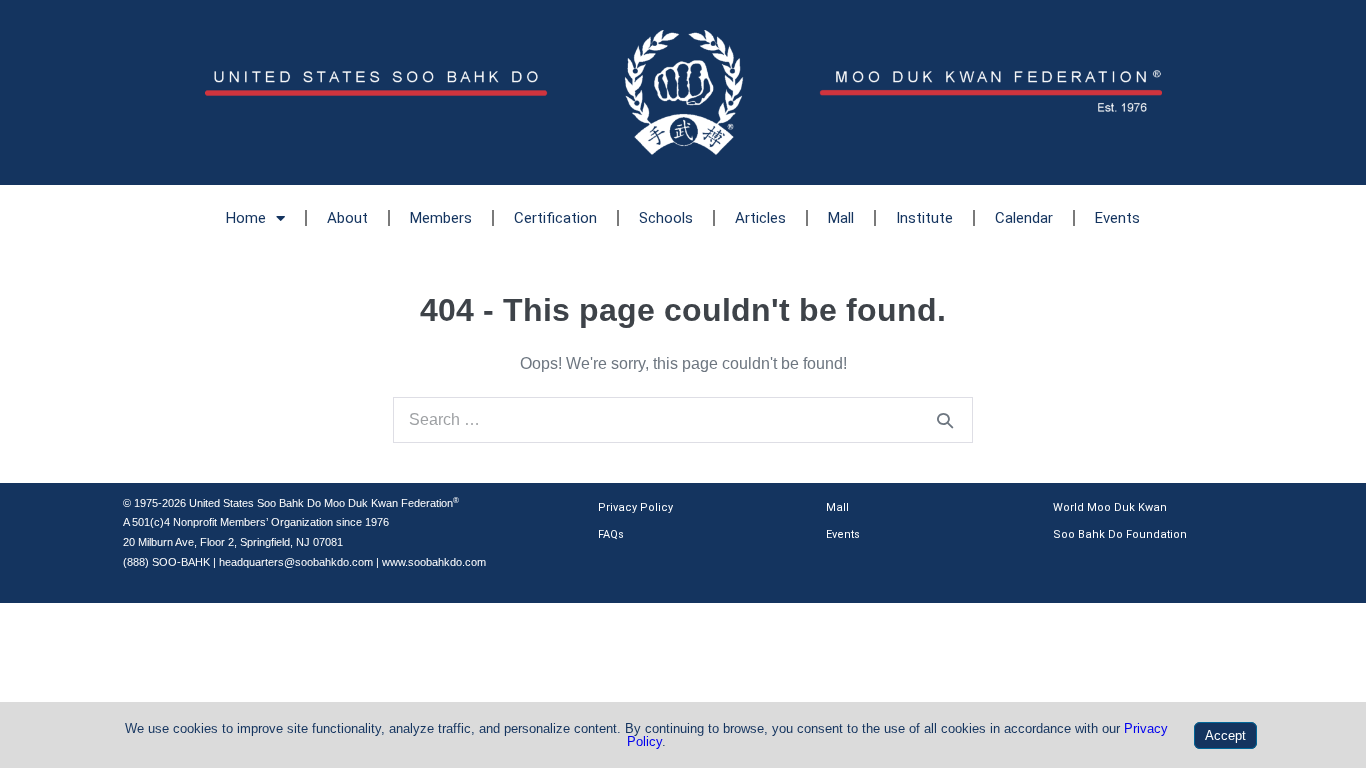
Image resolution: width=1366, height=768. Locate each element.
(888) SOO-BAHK (166, 562)
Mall (841, 218)
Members (441, 218)
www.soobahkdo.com (434, 562)
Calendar (1024, 218)
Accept (1225, 735)
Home (246, 218)
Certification (555, 218)
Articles (760, 218)
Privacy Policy (635, 507)
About (347, 218)
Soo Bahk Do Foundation (1120, 534)
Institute (924, 218)
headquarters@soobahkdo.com (296, 562)
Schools (666, 218)
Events (1117, 218)
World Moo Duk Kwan (1110, 507)
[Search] (945, 420)
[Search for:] (683, 419)
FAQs (611, 534)
